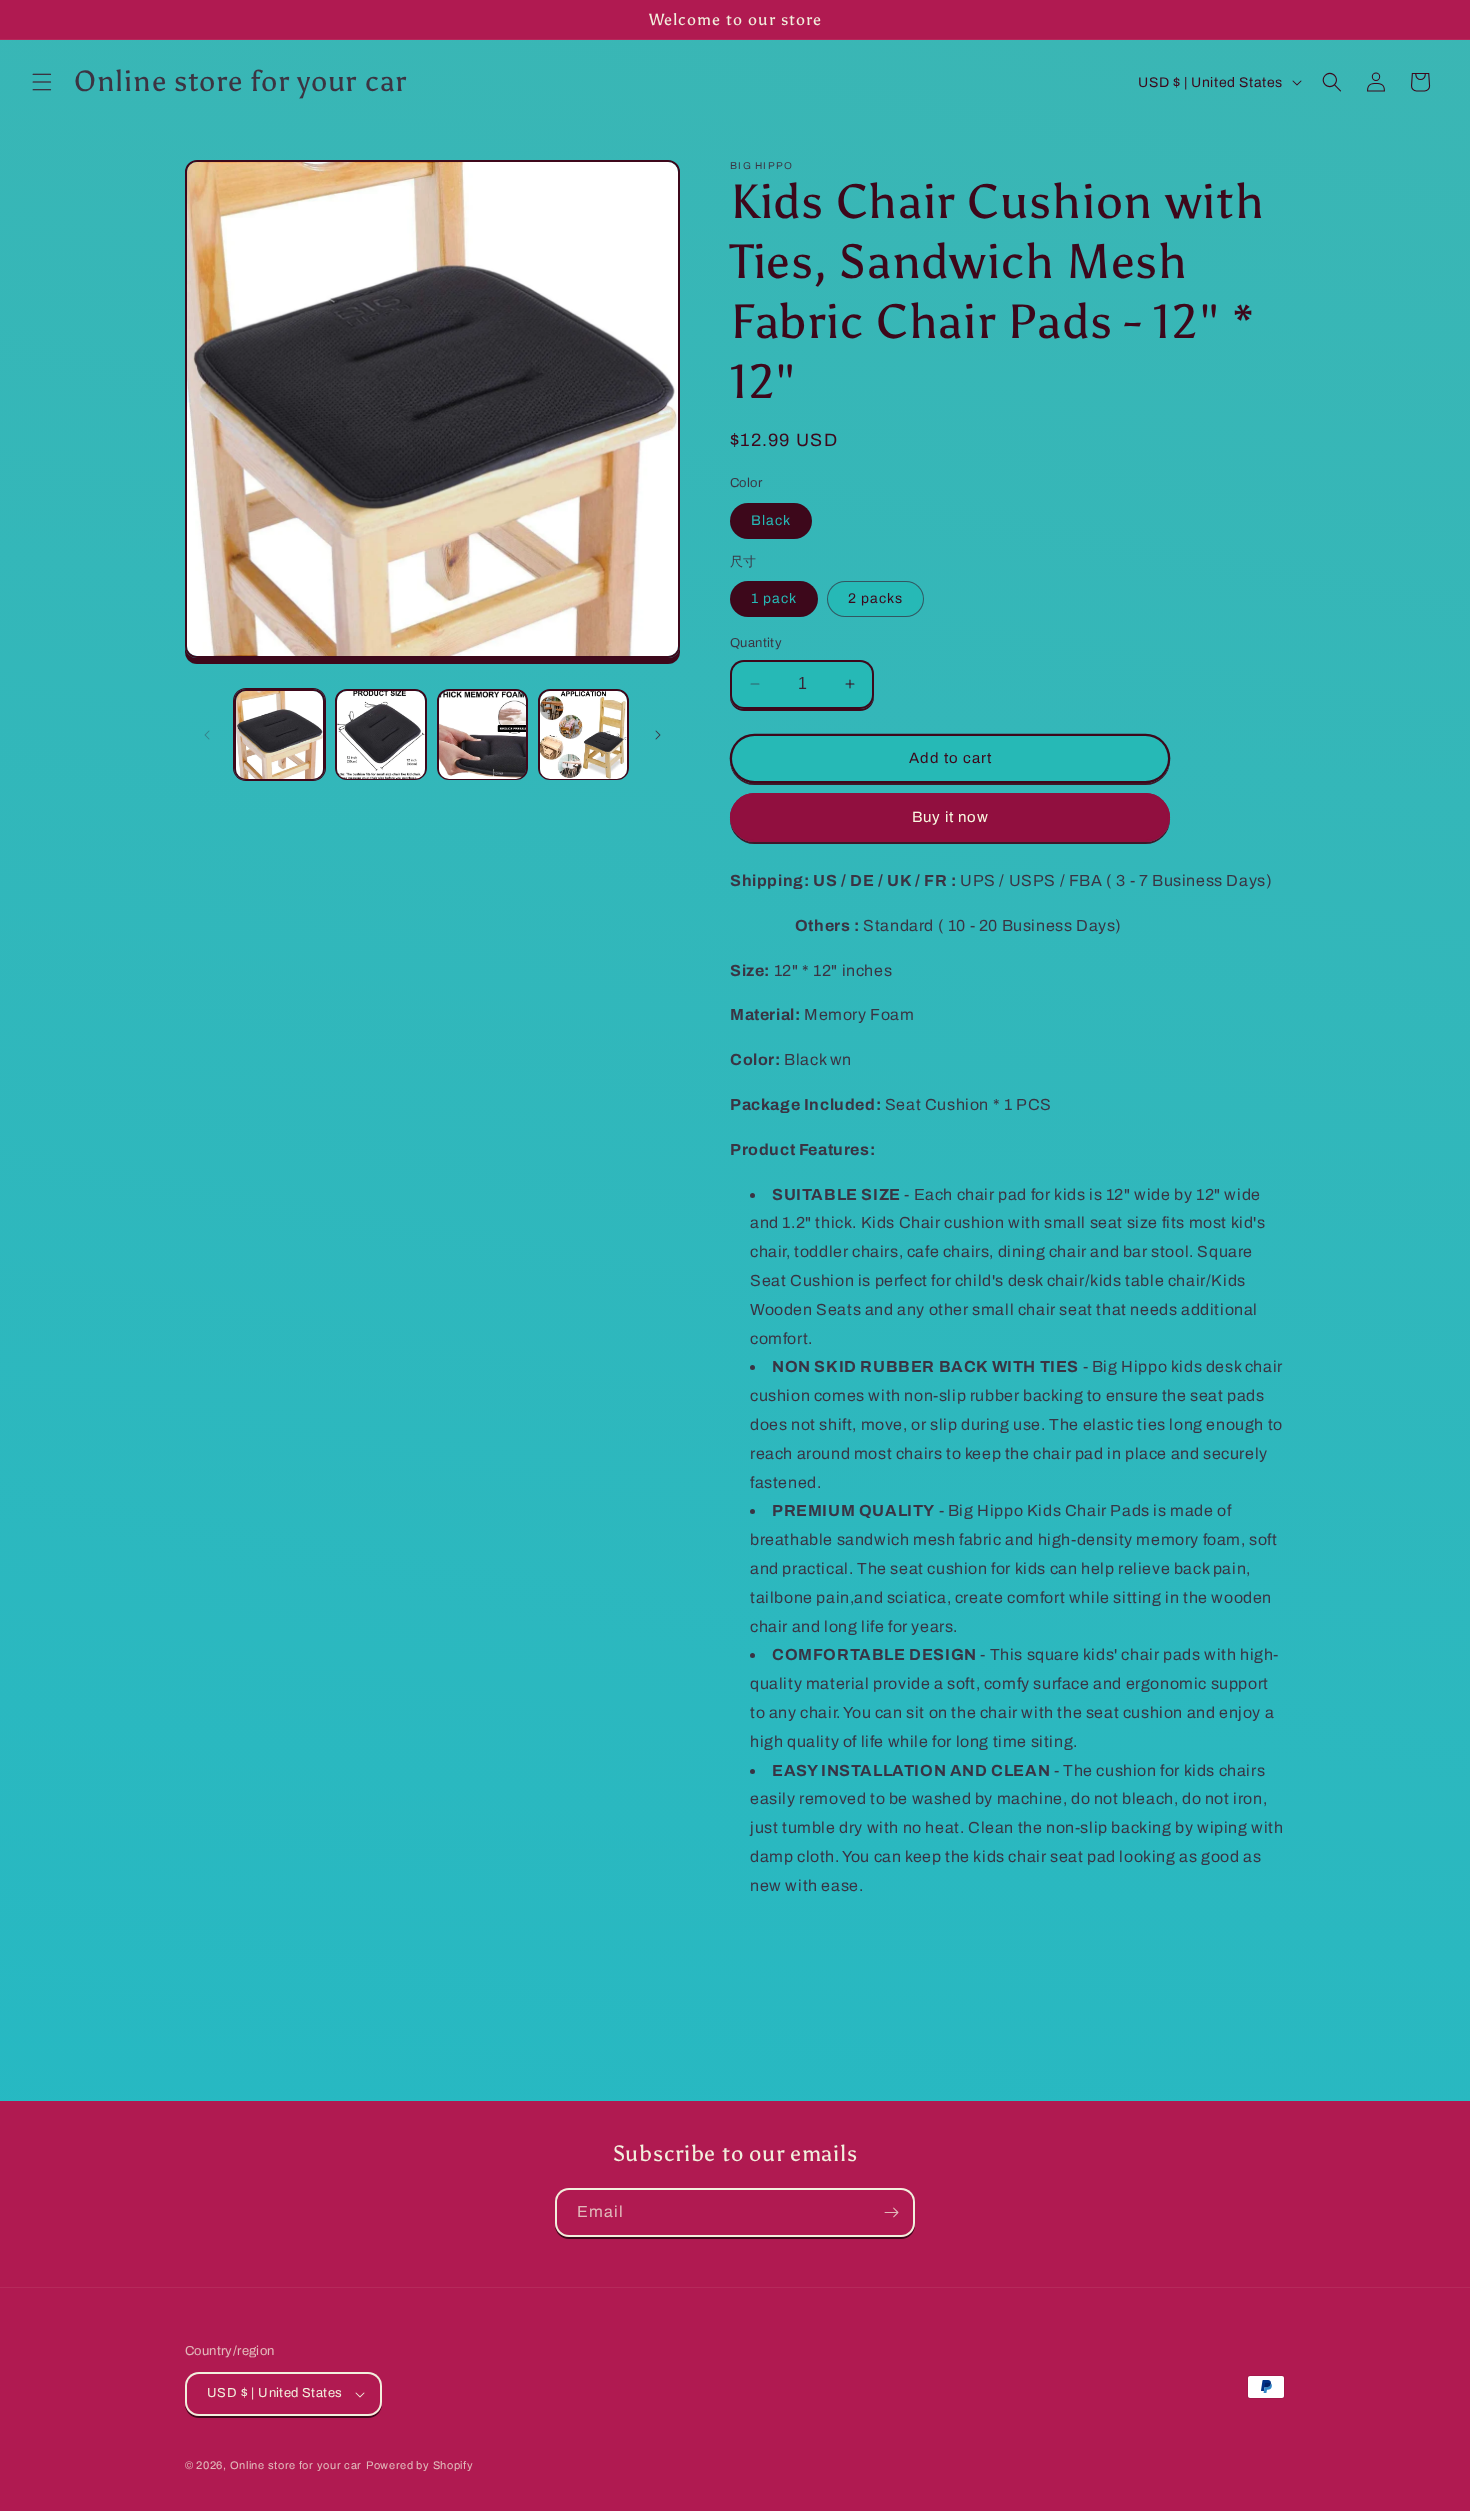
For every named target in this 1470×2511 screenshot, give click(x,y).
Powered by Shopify (420, 2465)
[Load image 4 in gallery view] (583, 734)
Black (771, 520)
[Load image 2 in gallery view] (380, 734)
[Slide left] (207, 735)
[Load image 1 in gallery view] (279, 734)
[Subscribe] (891, 2212)
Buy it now (950, 817)
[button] (42, 82)
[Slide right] (658, 735)
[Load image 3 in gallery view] (482, 734)
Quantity (756, 643)
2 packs (875, 598)
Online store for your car (296, 2465)
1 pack (774, 598)
